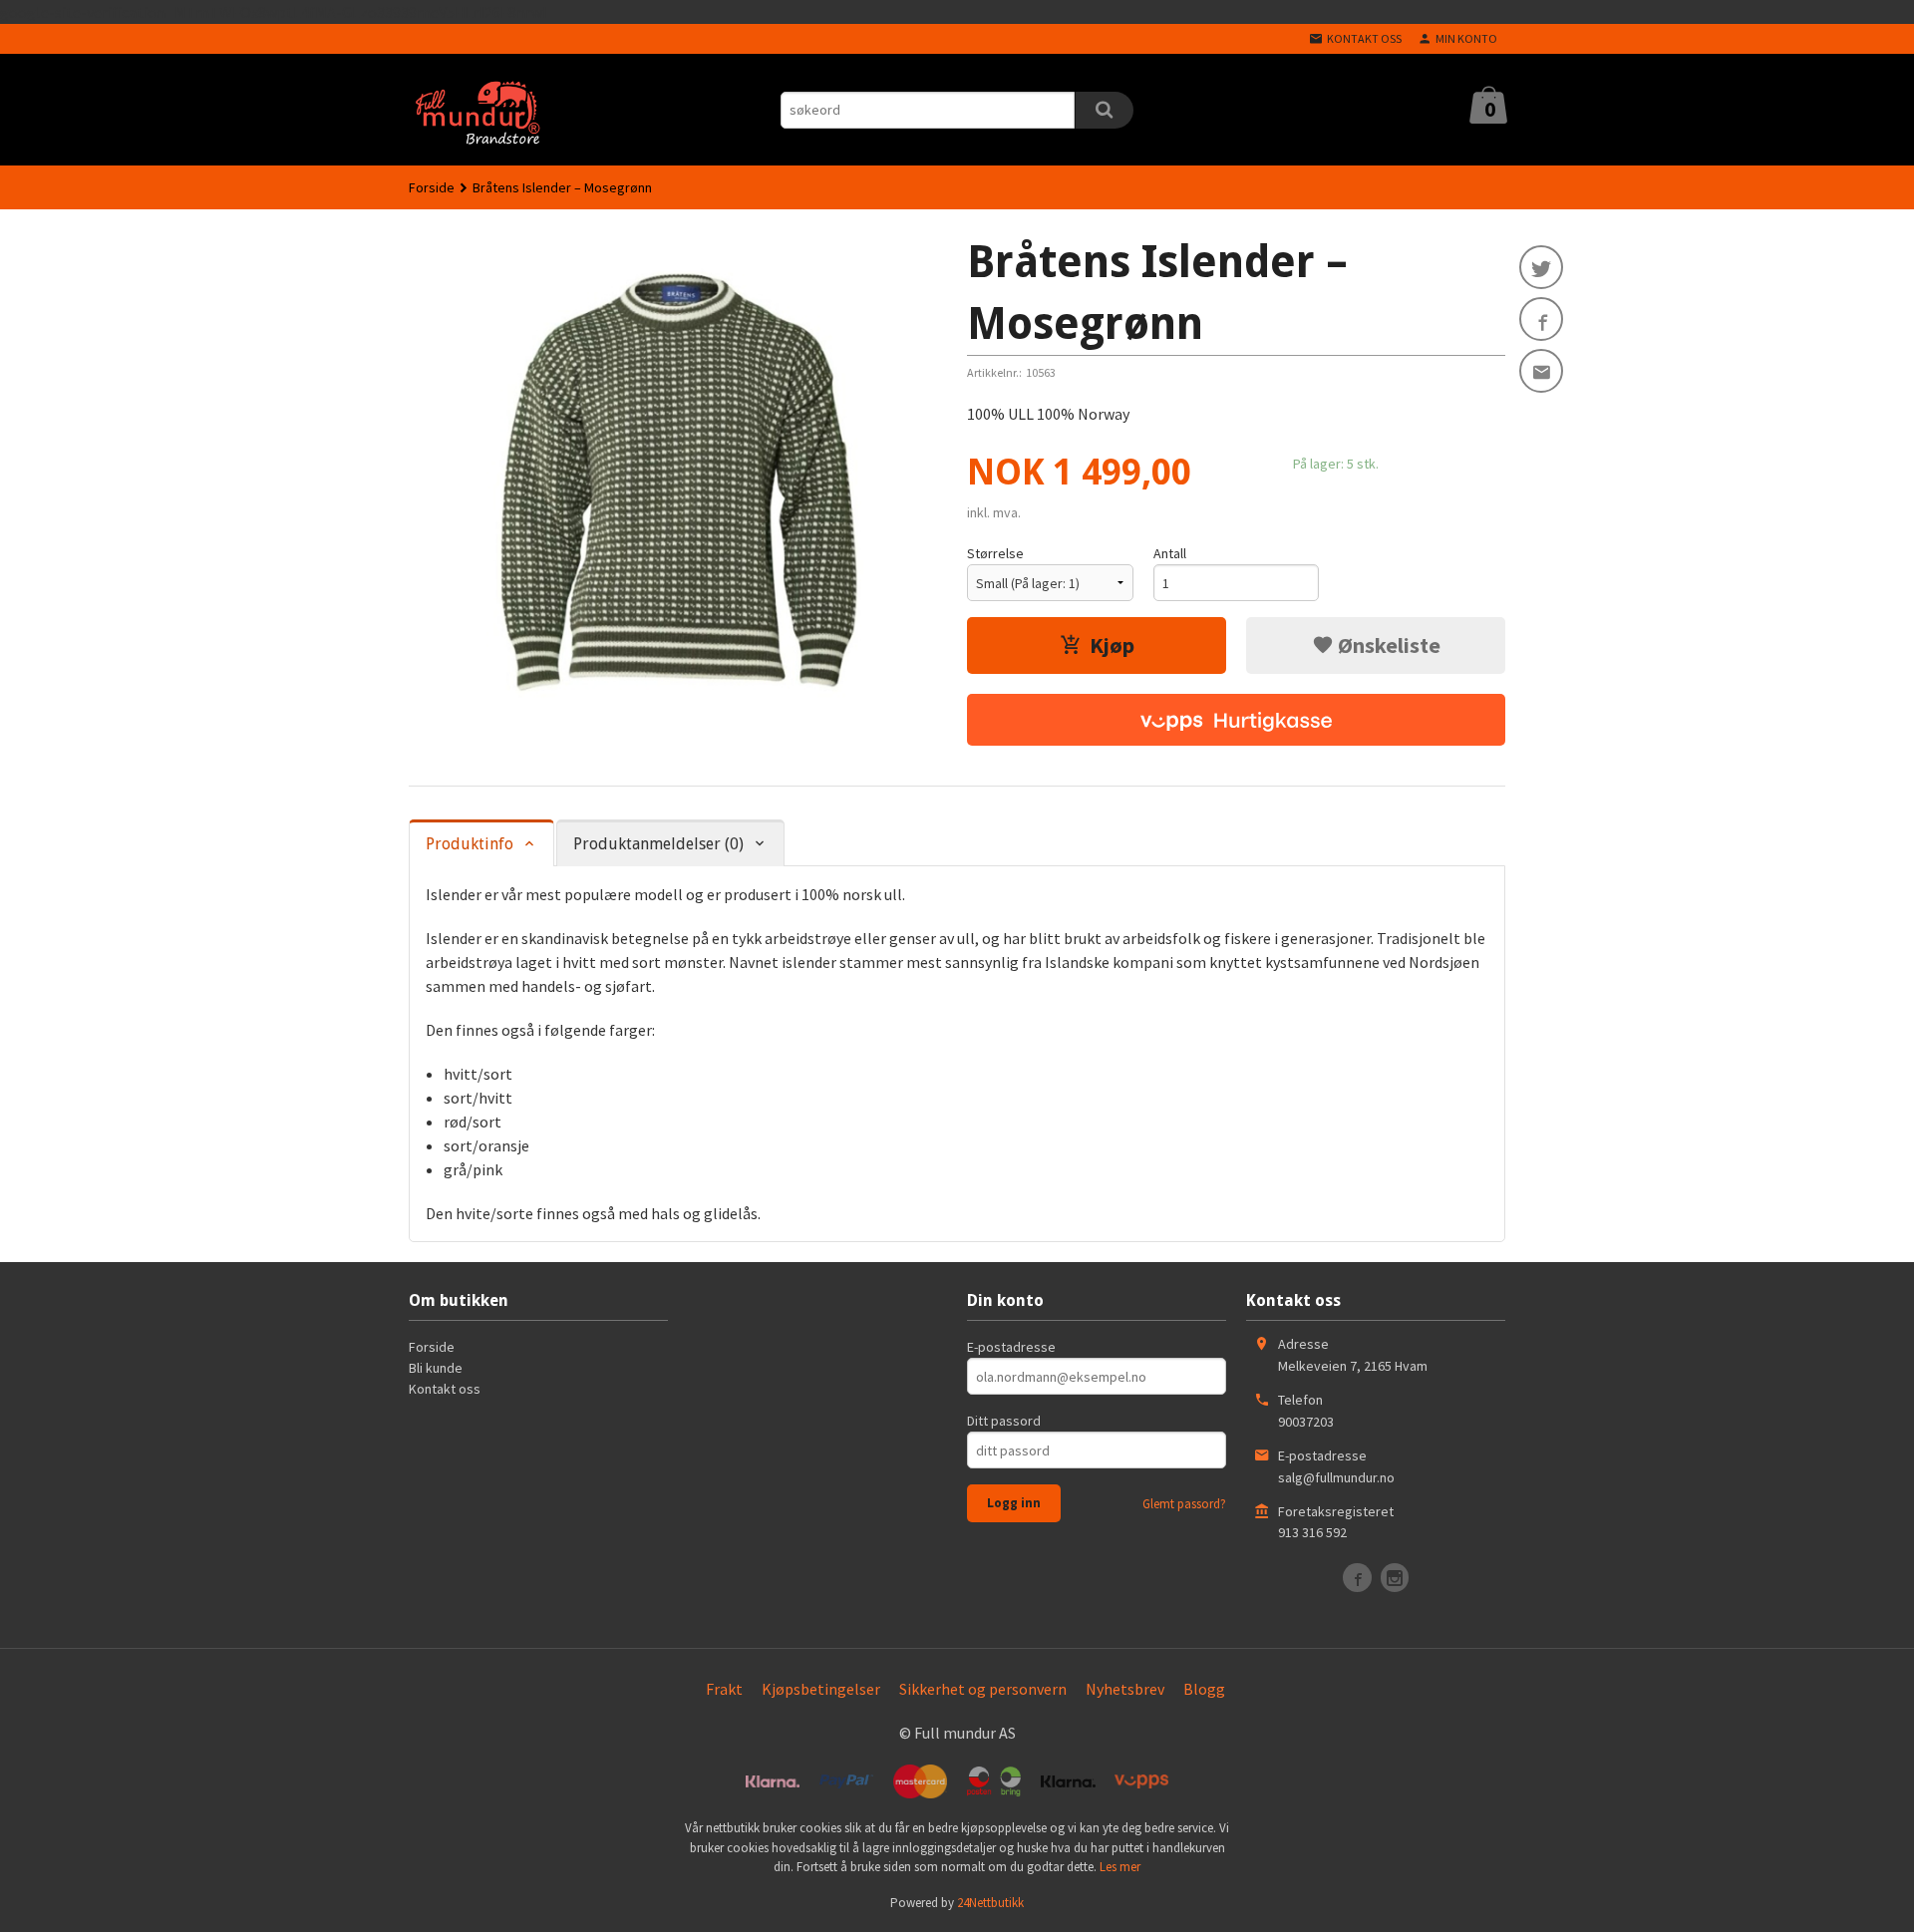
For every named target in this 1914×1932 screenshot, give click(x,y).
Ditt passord (1004, 1421)
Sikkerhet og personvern (983, 1689)
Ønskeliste (1387, 645)
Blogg (1204, 1689)
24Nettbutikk (990, 1903)
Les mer (1120, 1867)
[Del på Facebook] (1541, 319)
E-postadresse (1011, 1347)
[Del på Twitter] (1541, 267)
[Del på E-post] (1541, 371)
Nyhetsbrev (1125, 1689)
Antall (1170, 553)
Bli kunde (436, 1368)
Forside (432, 187)
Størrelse (995, 553)
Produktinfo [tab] (470, 844)
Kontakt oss (445, 1389)
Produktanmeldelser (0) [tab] (658, 844)
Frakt (724, 1689)
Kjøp (1112, 645)
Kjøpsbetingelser (821, 1689)
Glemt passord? (1184, 1504)
